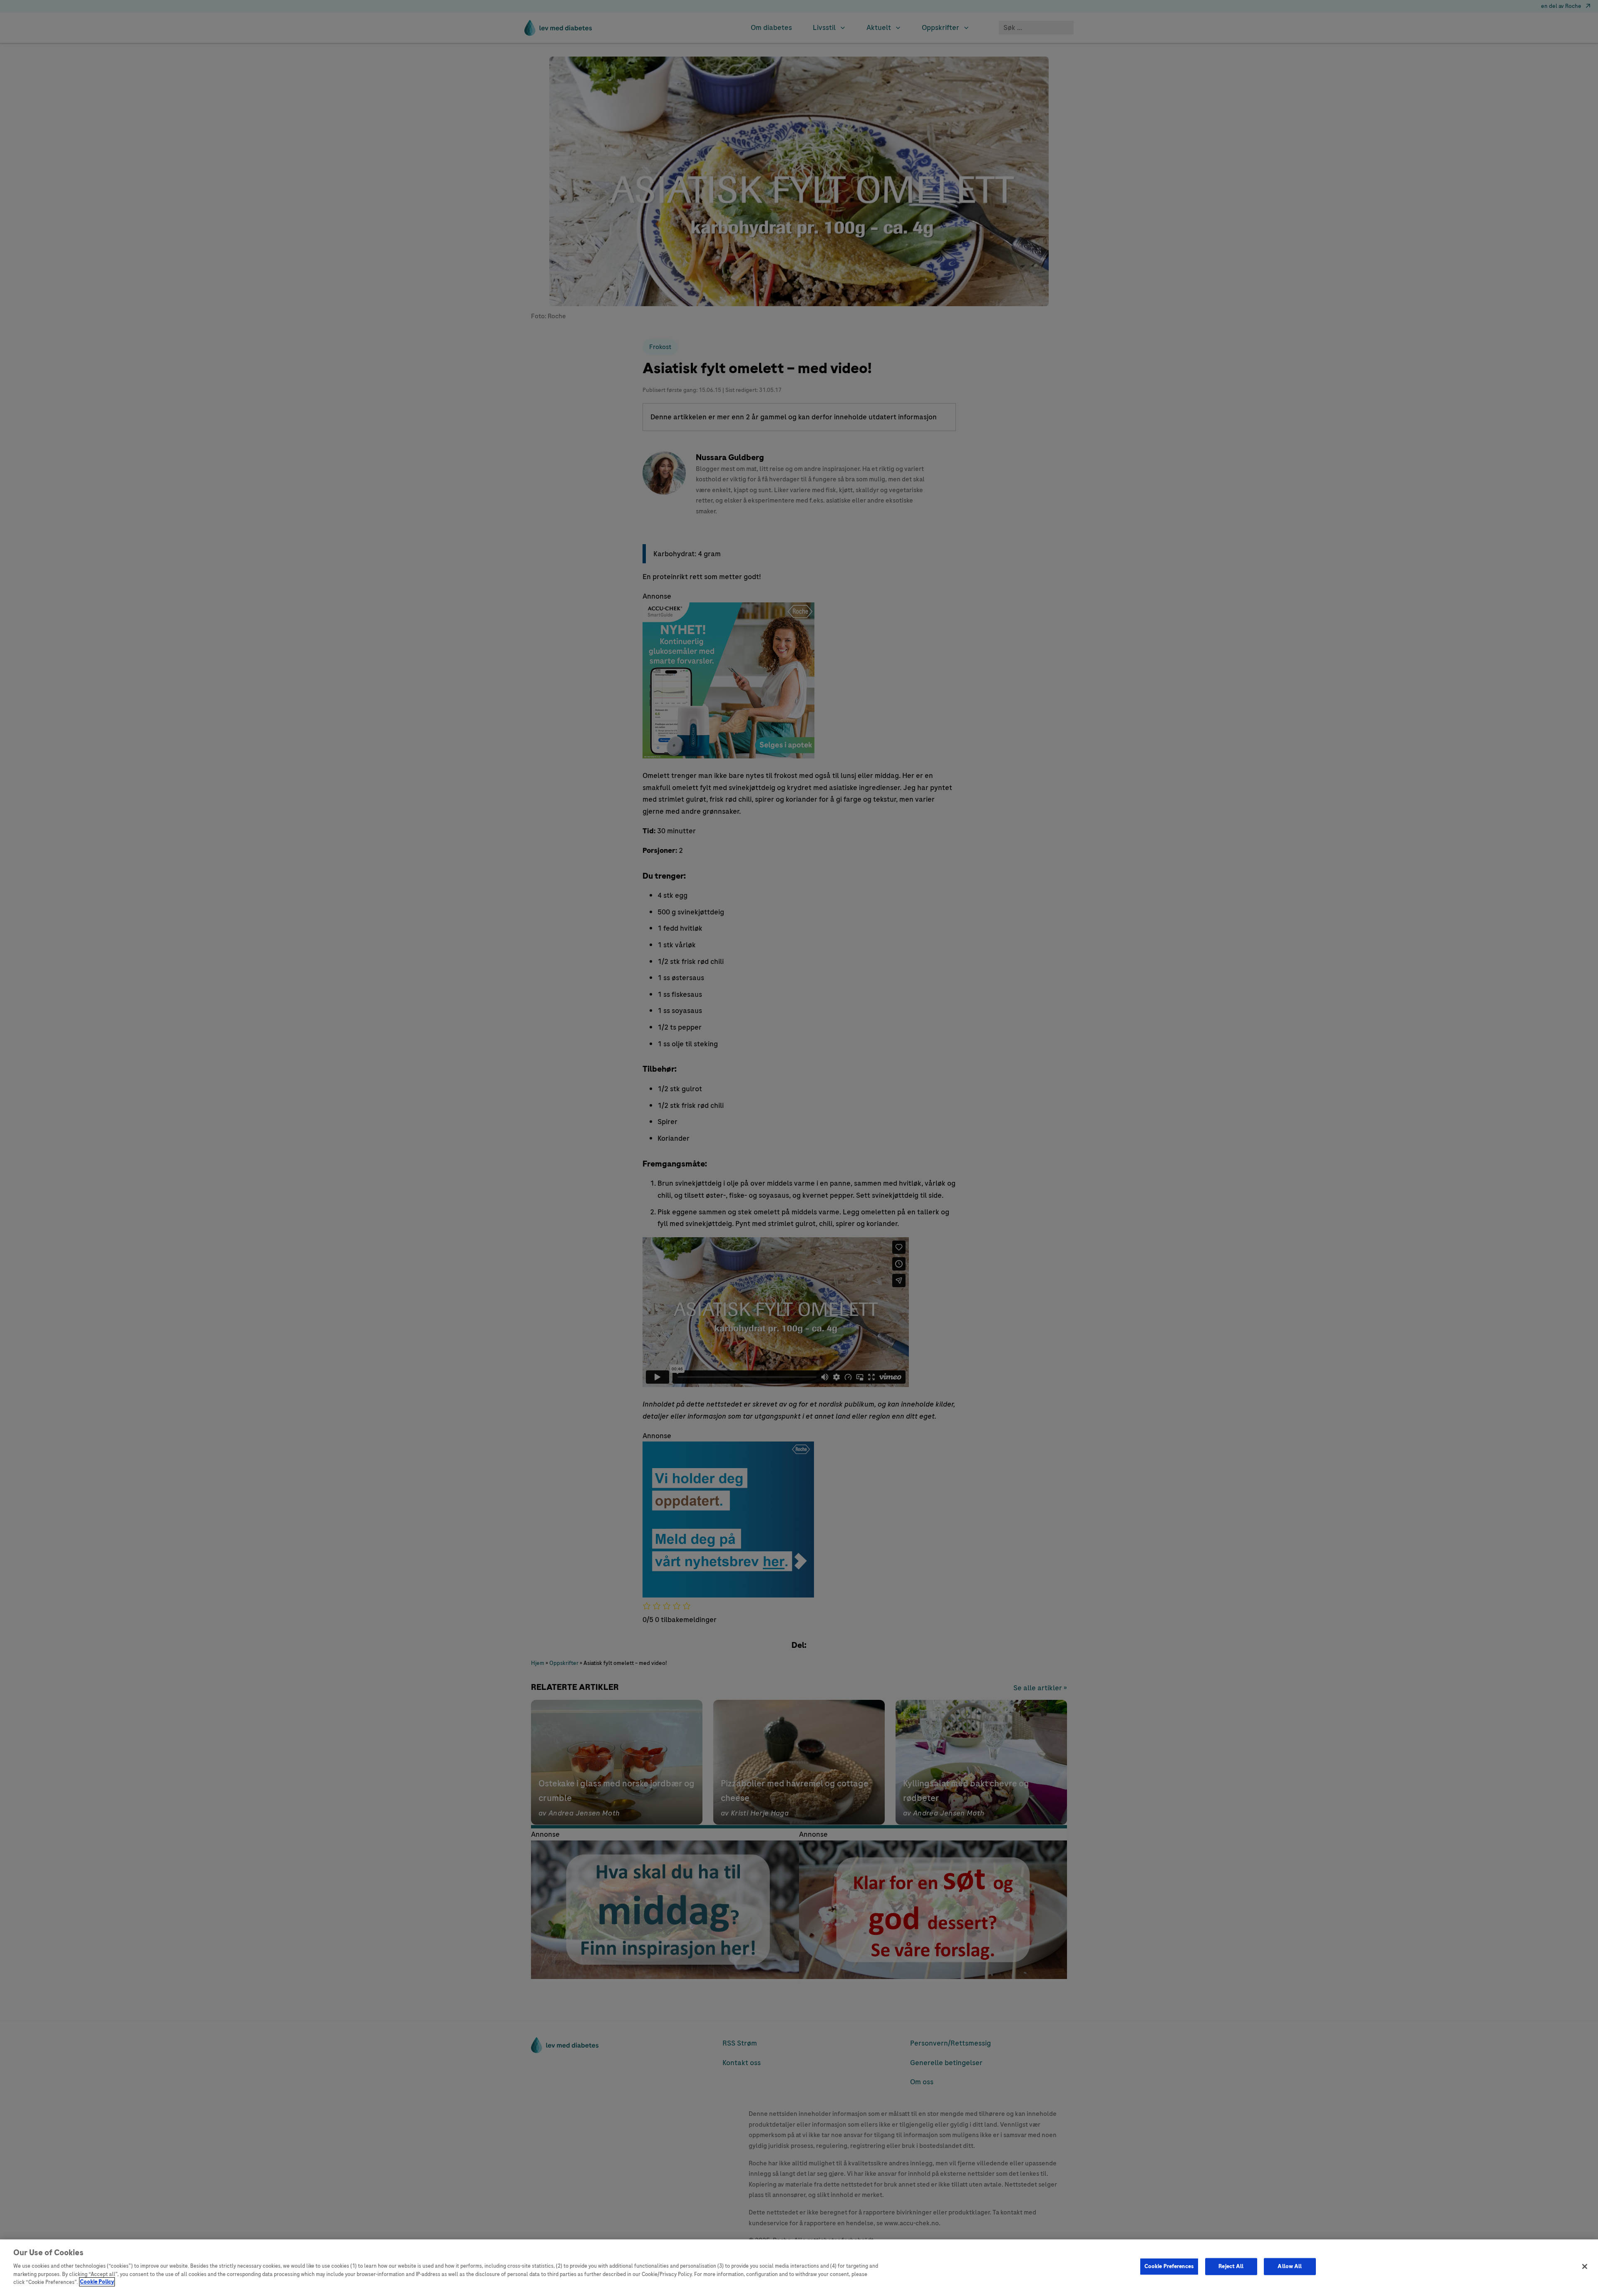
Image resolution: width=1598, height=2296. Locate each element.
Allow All (1290, 2266)
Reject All (1231, 2266)
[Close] (1585, 2266)
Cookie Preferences (1169, 2266)
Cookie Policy (97, 2282)
